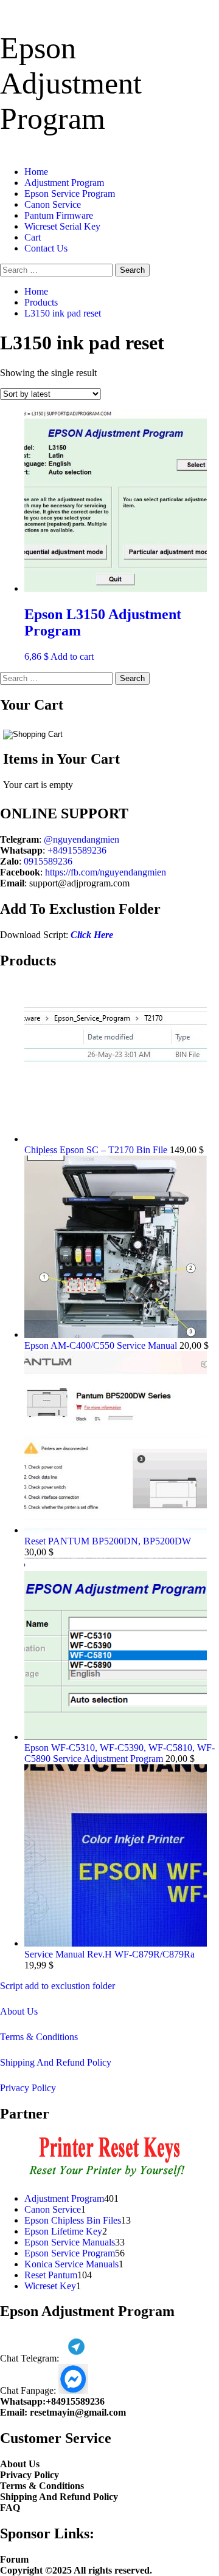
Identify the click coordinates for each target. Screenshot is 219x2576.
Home (36, 172)
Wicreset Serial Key (62, 226)
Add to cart (72, 656)
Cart (33, 237)
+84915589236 (77, 850)
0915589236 (48, 861)
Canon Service (53, 204)
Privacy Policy (28, 2088)
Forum (14, 2559)
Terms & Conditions (39, 2037)
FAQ (10, 2508)
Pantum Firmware (59, 215)
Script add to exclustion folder (57, 1986)
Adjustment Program (64, 183)
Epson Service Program (70, 194)
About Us (19, 2011)
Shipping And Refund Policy (56, 2062)
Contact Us (46, 248)
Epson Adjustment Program (71, 83)
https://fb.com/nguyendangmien (106, 872)
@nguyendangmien (82, 839)
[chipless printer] (110, 2178)
